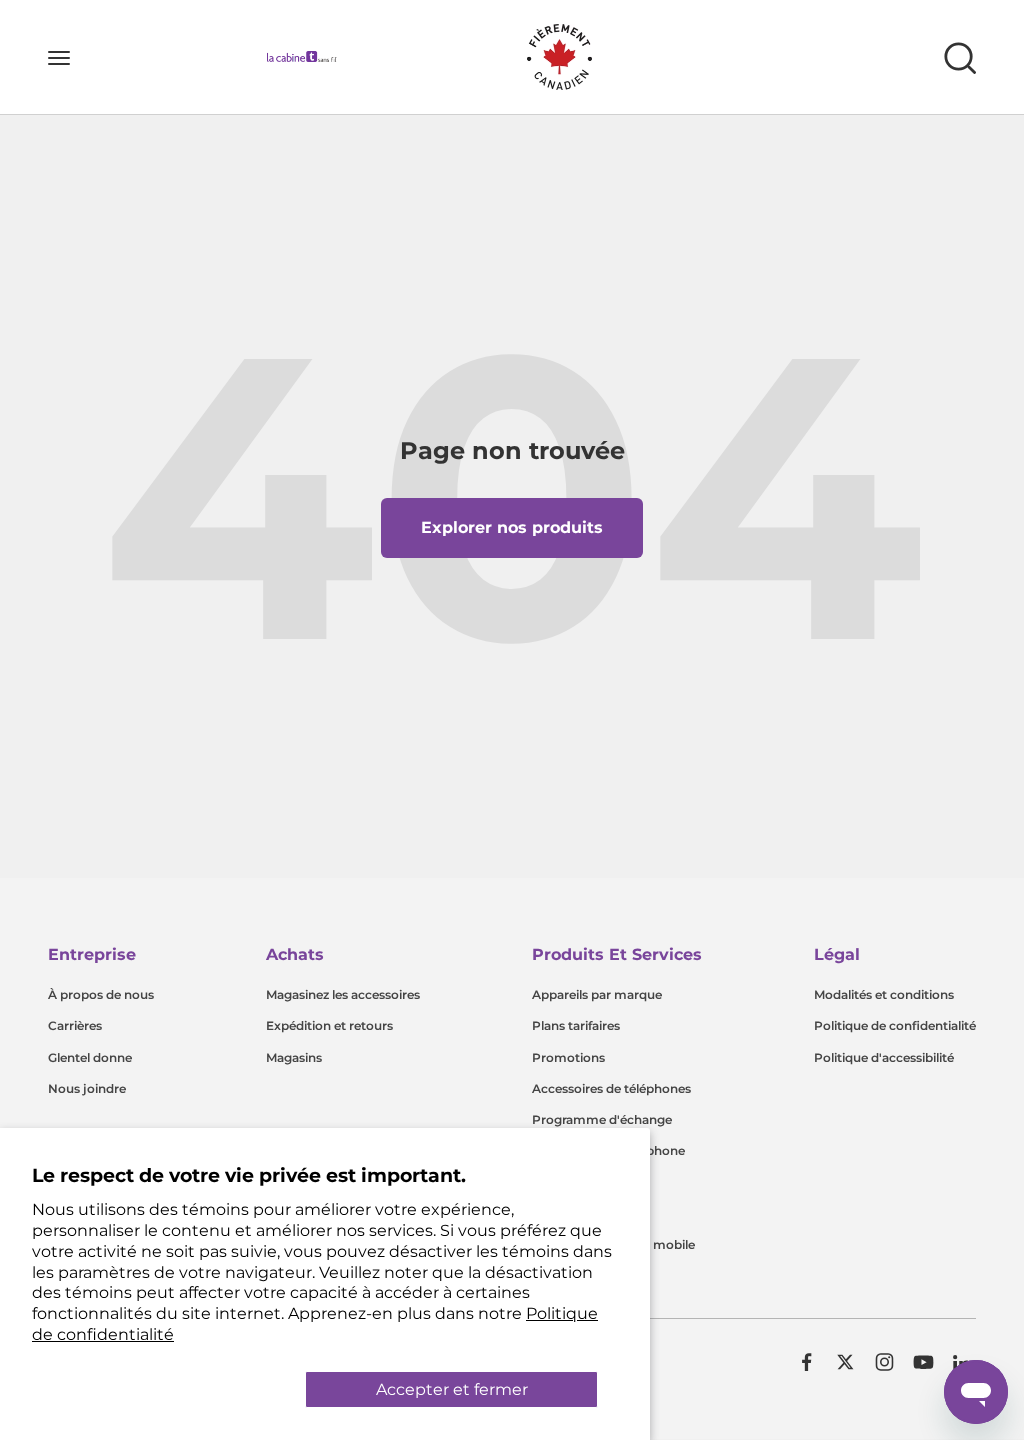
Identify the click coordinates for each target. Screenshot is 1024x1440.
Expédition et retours (329, 1025)
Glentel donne (90, 1057)
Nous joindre (87, 1088)
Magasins (294, 1057)
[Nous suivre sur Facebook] (806, 1362)
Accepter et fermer (452, 1389)
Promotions (568, 1057)
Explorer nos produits (512, 527)
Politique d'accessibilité (884, 1057)
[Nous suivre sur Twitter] (845, 1362)
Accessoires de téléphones (611, 1088)
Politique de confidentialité (895, 1025)
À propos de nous (101, 994)
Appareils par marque (597, 994)
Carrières (75, 1025)
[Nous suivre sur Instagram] (884, 1362)
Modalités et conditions (884, 994)
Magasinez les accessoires (343, 994)
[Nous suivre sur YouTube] (923, 1362)
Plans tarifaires (576, 1025)
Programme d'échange (602, 1119)
